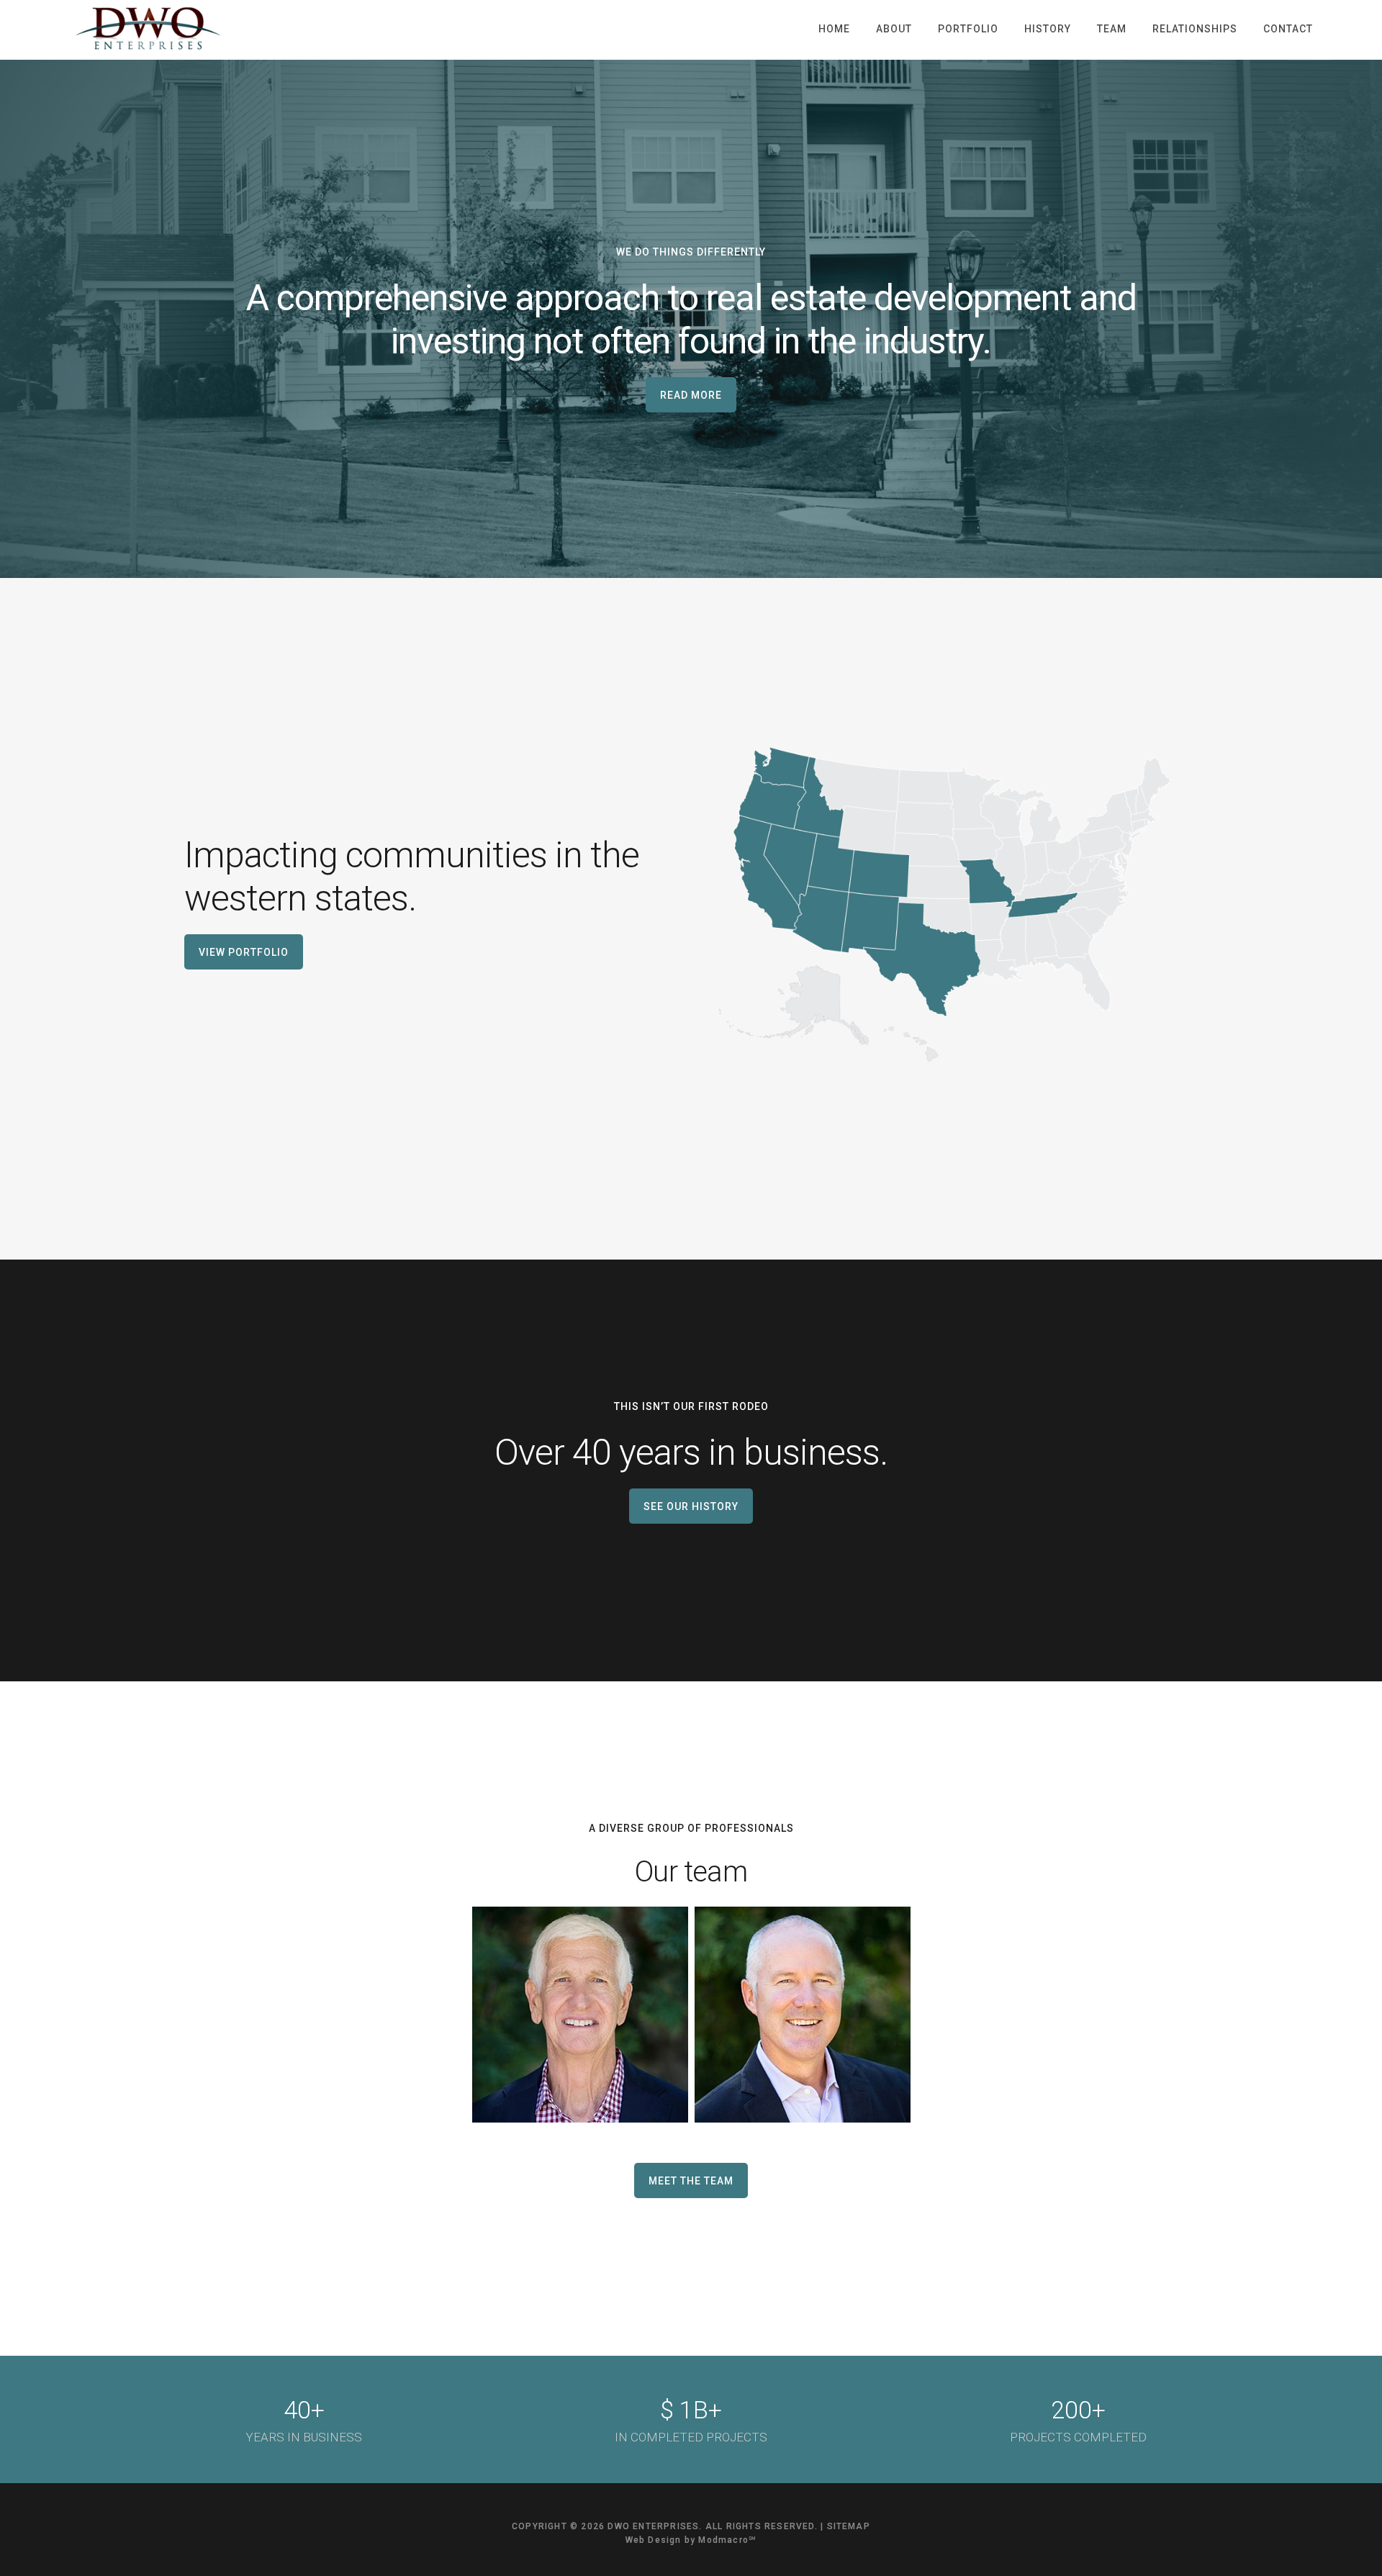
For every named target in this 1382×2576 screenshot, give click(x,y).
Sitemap (849, 2526)
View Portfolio (244, 952)
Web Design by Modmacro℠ (691, 2540)
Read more (691, 395)
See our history (691, 1506)
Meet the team (691, 2181)
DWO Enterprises (148, 29)
